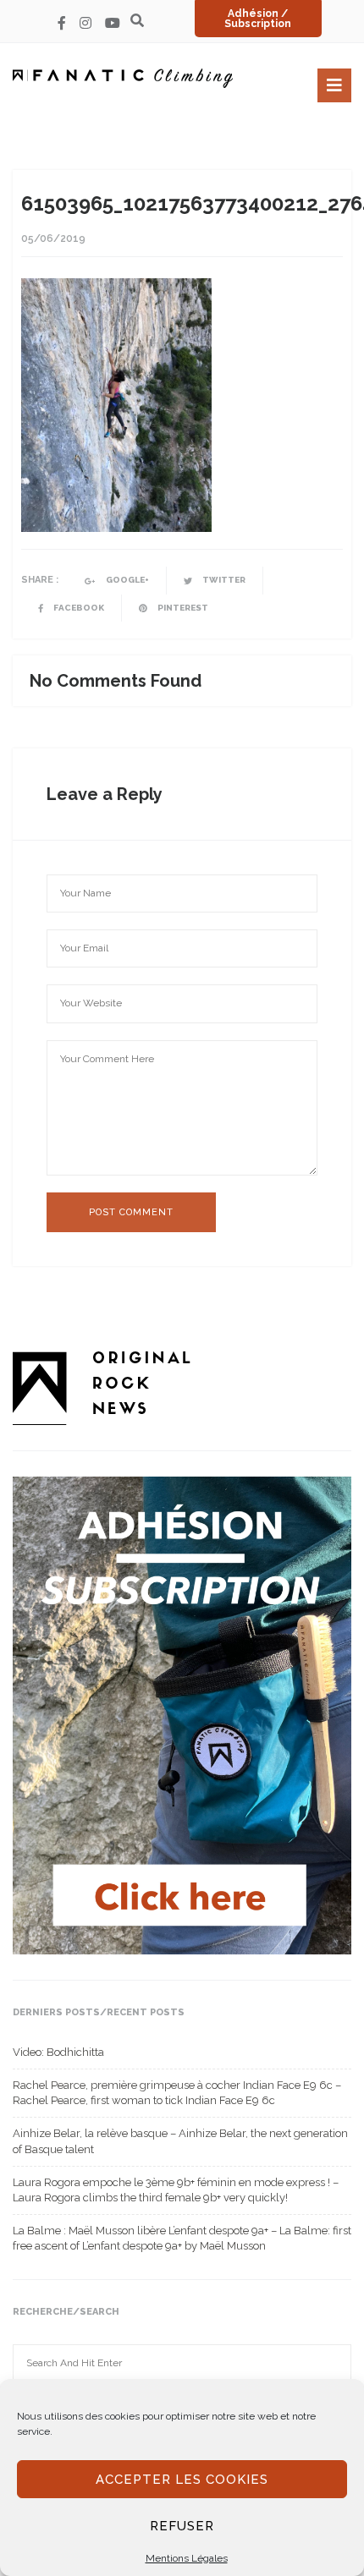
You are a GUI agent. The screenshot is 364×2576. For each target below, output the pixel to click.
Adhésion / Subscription (258, 19)
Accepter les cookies (182, 2480)
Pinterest (182, 608)
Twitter (223, 580)
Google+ (127, 580)
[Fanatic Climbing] (123, 78)
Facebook (78, 608)
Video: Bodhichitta (58, 2052)
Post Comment (131, 1212)
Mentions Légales (187, 2558)
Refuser (182, 2526)
